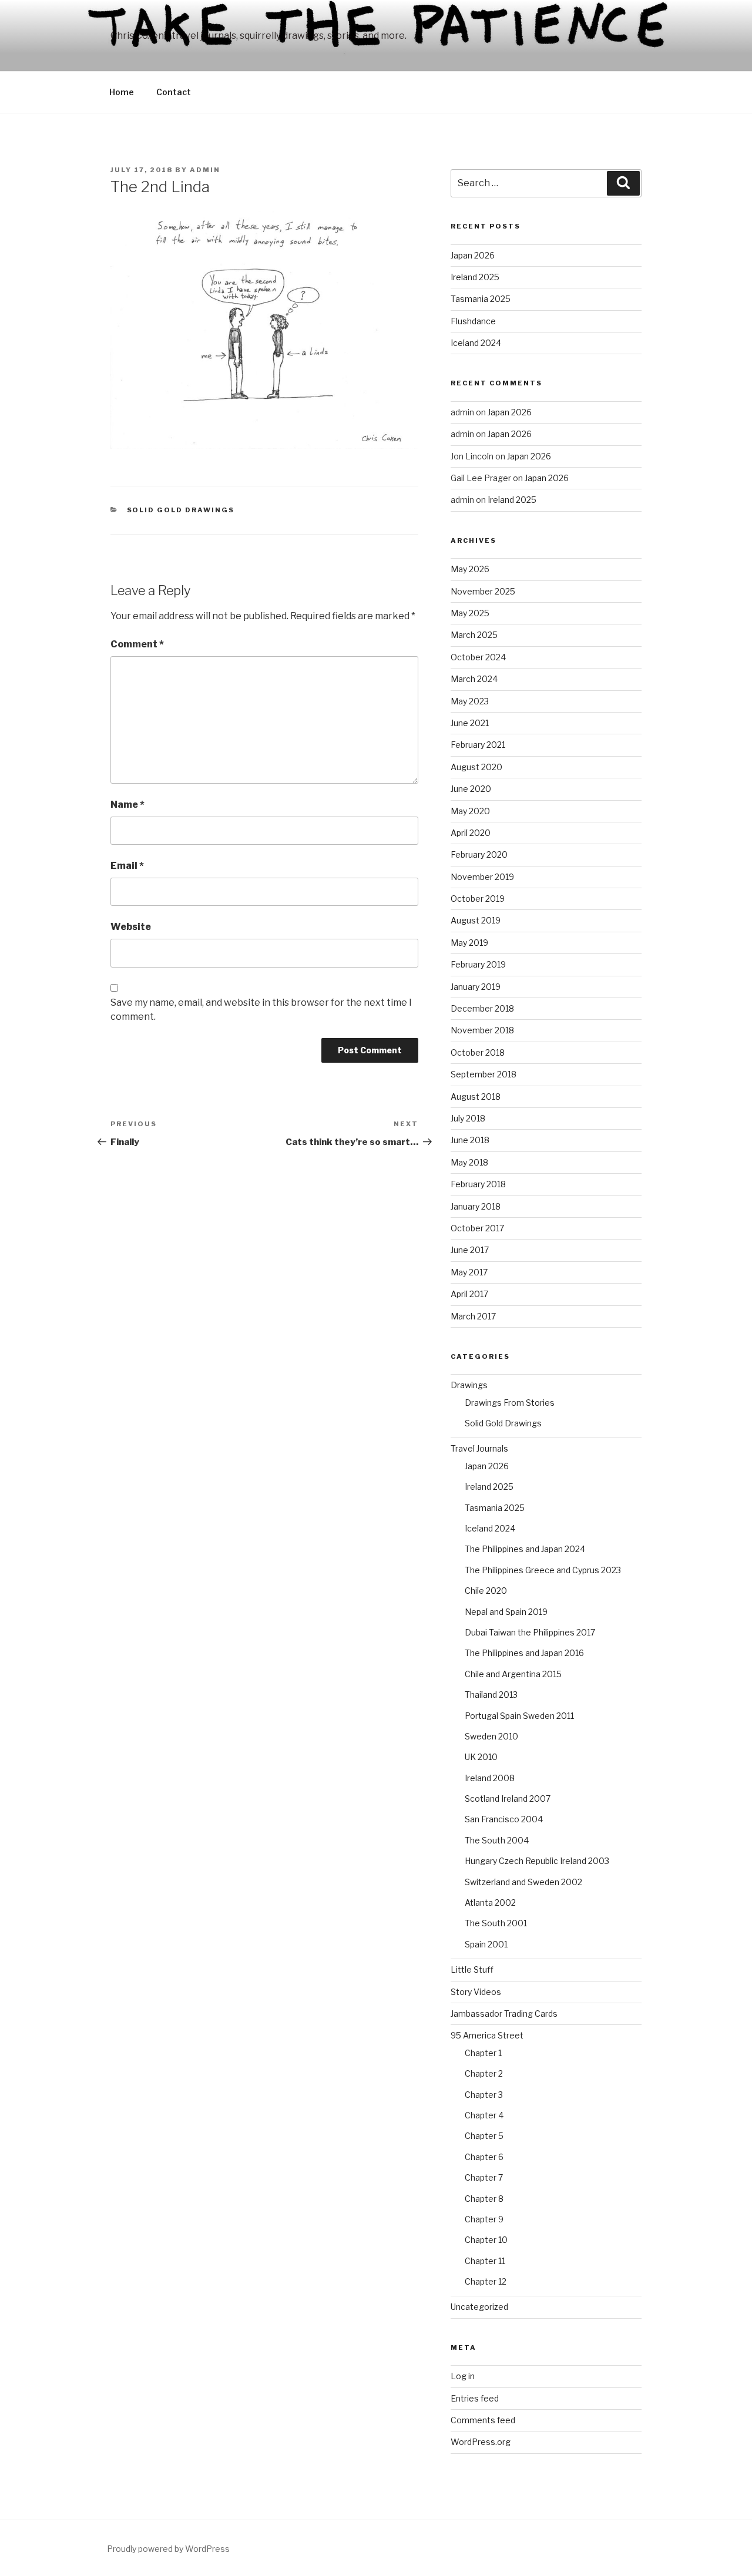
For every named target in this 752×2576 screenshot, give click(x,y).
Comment (137, 644)
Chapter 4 (484, 2115)
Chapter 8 (484, 2199)
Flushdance (473, 321)
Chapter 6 (484, 2157)
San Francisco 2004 (504, 1819)
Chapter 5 (484, 2136)
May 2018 (469, 1162)
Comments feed (483, 2420)
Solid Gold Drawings (181, 510)
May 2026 (470, 569)
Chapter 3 (484, 2095)
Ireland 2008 (490, 1778)
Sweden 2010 (491, 1736)
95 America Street (487, 2035)
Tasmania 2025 (481, 299)
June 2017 (470, 1250)
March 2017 (473, 1316)
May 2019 (469, 943)
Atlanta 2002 (490, 1902)
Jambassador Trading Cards (504, 2014)
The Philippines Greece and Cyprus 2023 (543, 1570)
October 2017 (477, 1228)
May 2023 (470, 701)
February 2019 (478, 964)
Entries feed (475, 2398)
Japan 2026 (473, 255)
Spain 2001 (486, 1944)
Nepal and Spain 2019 (506, 1612)
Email (127, 866)
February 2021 (478, 745)
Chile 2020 (486, 1591)
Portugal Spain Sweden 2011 (519, 1716)
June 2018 (470, 1140)
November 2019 (482, 877)
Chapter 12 (486, 2281)
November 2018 (482, 1030)
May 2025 (470, 613)
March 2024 (474, 679)
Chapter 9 (484, 2219)
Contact (174, 92)
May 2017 (469, 1272)
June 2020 (471, 789)
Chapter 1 (483, 2053)
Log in (463, 2376)
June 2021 (470, 723)
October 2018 (478, 1052)
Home (122, 92)
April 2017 (469, 1294)
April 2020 (471, 833)
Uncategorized (479, 2307)
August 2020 (476, 767)
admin (205, 170)
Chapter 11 (485, 2261)
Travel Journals (479, 1448)
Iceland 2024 (476, 343)
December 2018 (482, 1008)
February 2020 (479, 854)
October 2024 (478, 657)
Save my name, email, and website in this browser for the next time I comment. (261, 1010)
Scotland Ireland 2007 (508, 1799)
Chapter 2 (484, 2073)
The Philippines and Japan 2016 (524, 1653)
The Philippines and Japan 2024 (525, 1549)
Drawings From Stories (510, 1403)
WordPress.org (481, 2442)
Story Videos (476, 1992)
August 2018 (476, 1096)
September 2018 (484, 1074)
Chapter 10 (486, 2240)
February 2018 (478, 1184)
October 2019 (478, 899)
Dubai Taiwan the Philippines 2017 (530, 1632)
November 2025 (483, 591)
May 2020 (470, 811)
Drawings (469, 1385)
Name (127, 805)
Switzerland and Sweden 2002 (523, 1882)
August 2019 (476, 920)
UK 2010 (481, 1757)
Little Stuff (472, 1969)
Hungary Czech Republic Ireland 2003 (537, 1861)
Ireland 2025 (475, 277)
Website (131, 927)
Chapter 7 (484, 2177)
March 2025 (474, 635)
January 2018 (476, 1206)
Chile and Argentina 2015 (513, 1674)
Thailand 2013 (491, 1695)
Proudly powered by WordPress (168, 2549)
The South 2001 (496, 1923)
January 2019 (476, 987)
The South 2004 (497, 1840)
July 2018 (468, 1118)
